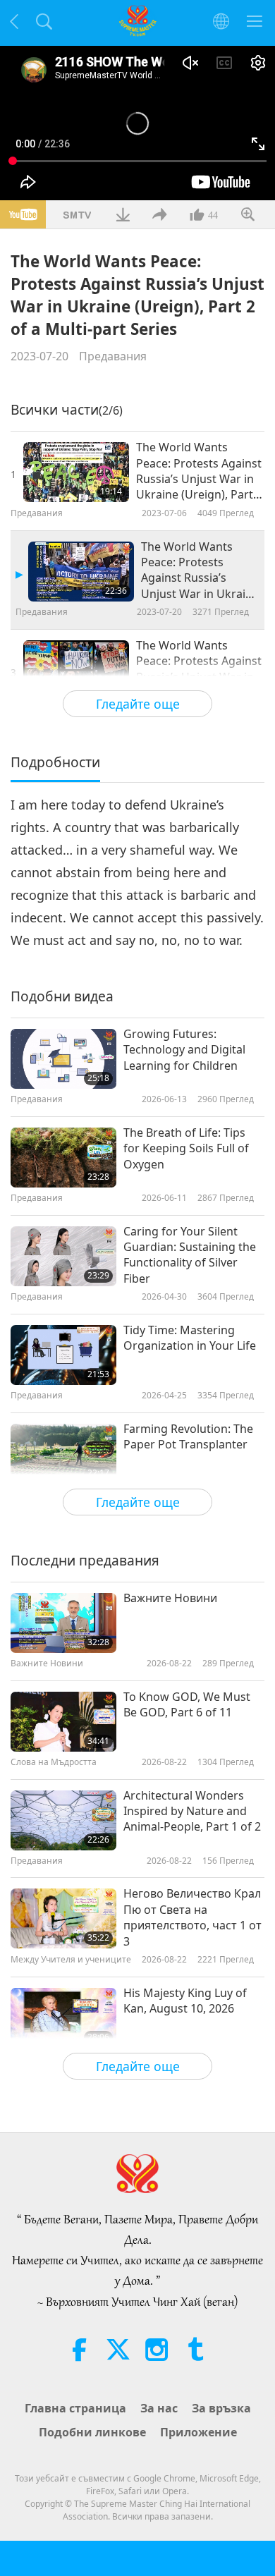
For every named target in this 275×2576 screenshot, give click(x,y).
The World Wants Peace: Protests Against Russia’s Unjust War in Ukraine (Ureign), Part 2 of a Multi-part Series (200, 570)
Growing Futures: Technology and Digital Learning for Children (184, 1050)
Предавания (113, 356)
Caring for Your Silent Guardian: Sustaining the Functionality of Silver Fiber (190, 1255)
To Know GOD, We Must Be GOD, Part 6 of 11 (187, 1704)
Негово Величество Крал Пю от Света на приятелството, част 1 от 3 (192, 1917)
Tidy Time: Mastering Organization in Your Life (190, 1338)
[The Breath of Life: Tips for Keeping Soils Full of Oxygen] (63, 1158)
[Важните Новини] (63, 1623)
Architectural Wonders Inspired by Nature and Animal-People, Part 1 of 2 (192, 1811)
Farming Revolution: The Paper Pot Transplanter (188, 1436)
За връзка (221, 2408)
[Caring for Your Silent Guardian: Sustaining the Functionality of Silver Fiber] (63, 1256)
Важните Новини (170, 1598)
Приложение (198, 2432)
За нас (159, 2408)
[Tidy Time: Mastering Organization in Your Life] (63, 1355)
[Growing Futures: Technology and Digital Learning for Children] (63, 1059)
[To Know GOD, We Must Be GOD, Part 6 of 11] (63, 1722)
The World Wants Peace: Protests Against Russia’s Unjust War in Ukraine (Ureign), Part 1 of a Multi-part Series (199, 471)
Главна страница (75, 2408)
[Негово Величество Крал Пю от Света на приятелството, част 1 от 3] (63, 1918)
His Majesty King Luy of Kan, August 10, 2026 (185, 2001)
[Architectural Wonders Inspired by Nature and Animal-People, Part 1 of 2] (63, 1820)
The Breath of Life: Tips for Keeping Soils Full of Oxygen (186, 1148)
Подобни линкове (92, 2432)
